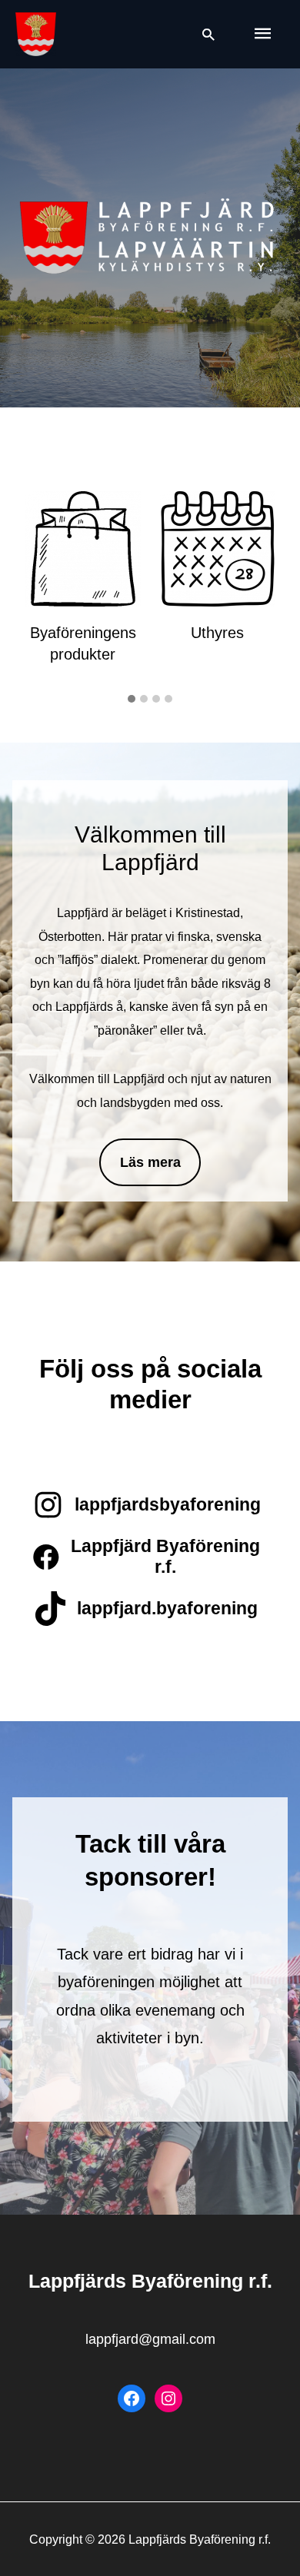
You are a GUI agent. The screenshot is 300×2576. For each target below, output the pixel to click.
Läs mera (150, 1162)
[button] (132, 700)
